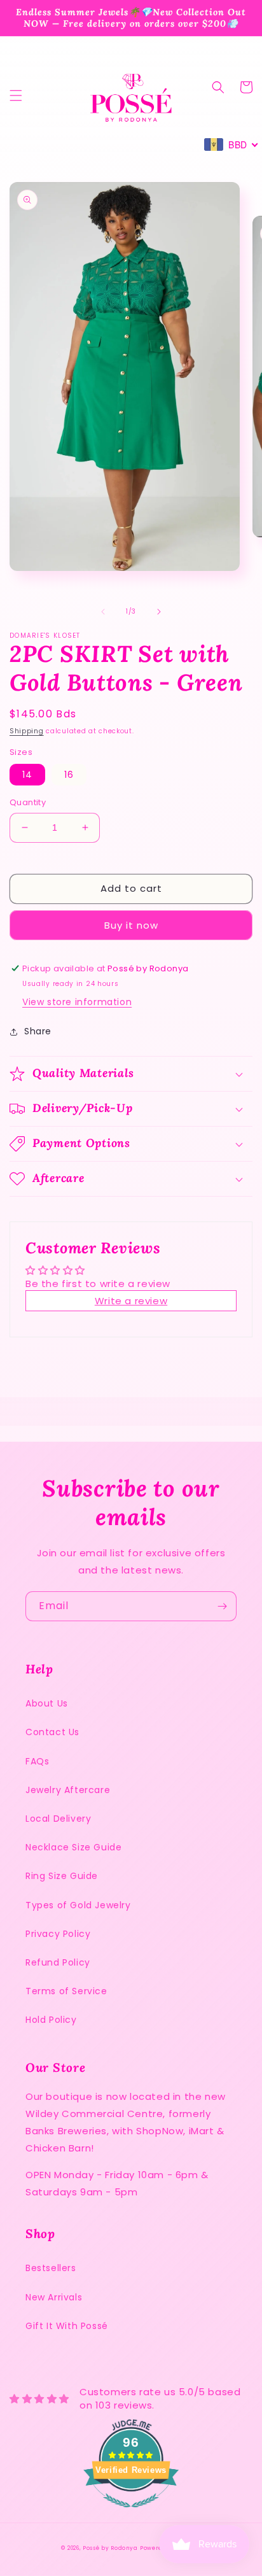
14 (27, 775)
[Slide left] (103, 612)
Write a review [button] (131, 1301)
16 (69, 775)
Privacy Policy (58, 1934)
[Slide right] (159, 612)
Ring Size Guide (62, 1876)
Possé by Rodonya (110, 2548)
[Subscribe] (222, 1606)
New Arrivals (54, 2297)
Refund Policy (58, 1962)
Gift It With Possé (67, 2326)
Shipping (27, 731)
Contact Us (52, 1732)
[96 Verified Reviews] (131, 2514)
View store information (77, 1002)
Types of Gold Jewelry (78, 1905)
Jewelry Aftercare (68, 1790)
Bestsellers (51, 2268)
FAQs (37, 1761)
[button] (16, 95)
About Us (47, 1703)
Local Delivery (58, 1819)
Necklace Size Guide (73, 1847)
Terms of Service (66, 1991)
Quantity (28, 802)
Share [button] (38, 1031)
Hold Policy (51, 2020)
